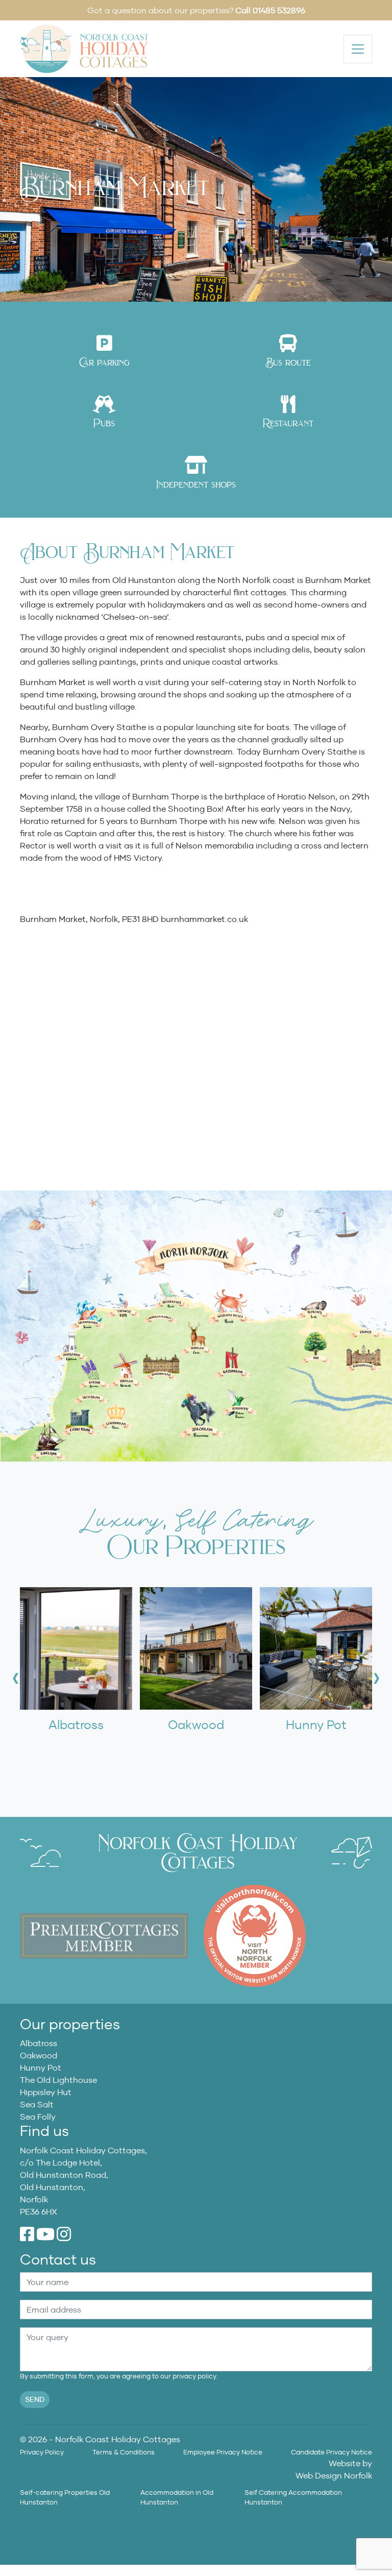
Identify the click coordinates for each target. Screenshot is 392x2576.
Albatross (39, 2043)
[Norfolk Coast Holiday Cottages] (84, 48)
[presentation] (16, 1678)
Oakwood (39, 2055)
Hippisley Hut (46, 2092)
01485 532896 (279, 10)
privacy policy (194, 2376)
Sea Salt (37, 2104)
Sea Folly (38, 2117)
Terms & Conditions (124, 2452)
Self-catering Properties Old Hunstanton (65, 2497)
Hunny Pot (41, 2068)
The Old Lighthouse (58, 2080)
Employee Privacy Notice (223, 2452)
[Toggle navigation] (358, 49)
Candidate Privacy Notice (332, 2452)
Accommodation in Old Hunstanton (177, 2497)
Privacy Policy (42, 2452)
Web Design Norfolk (334, 2475)
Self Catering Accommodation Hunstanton (293, 2497)
